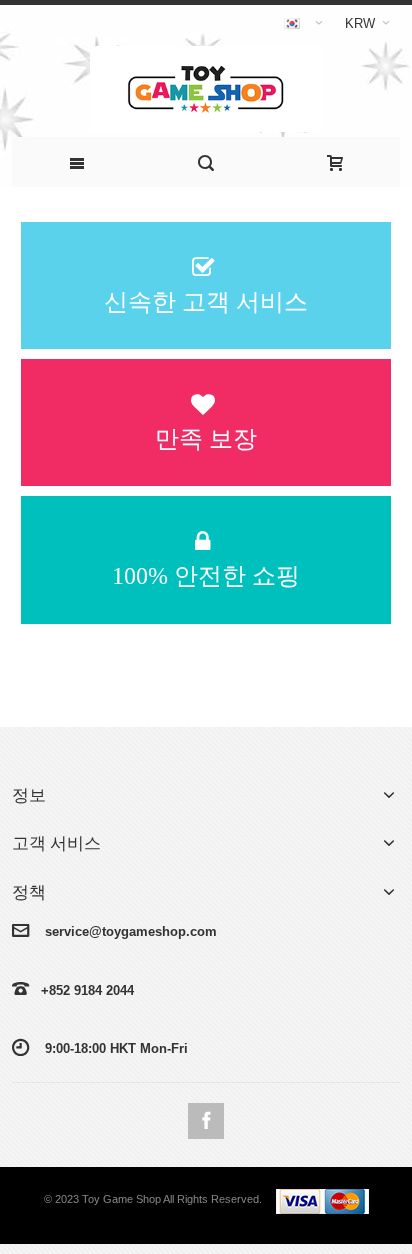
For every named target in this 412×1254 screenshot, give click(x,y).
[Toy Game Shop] (206, 89)
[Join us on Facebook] (206, 1120)
